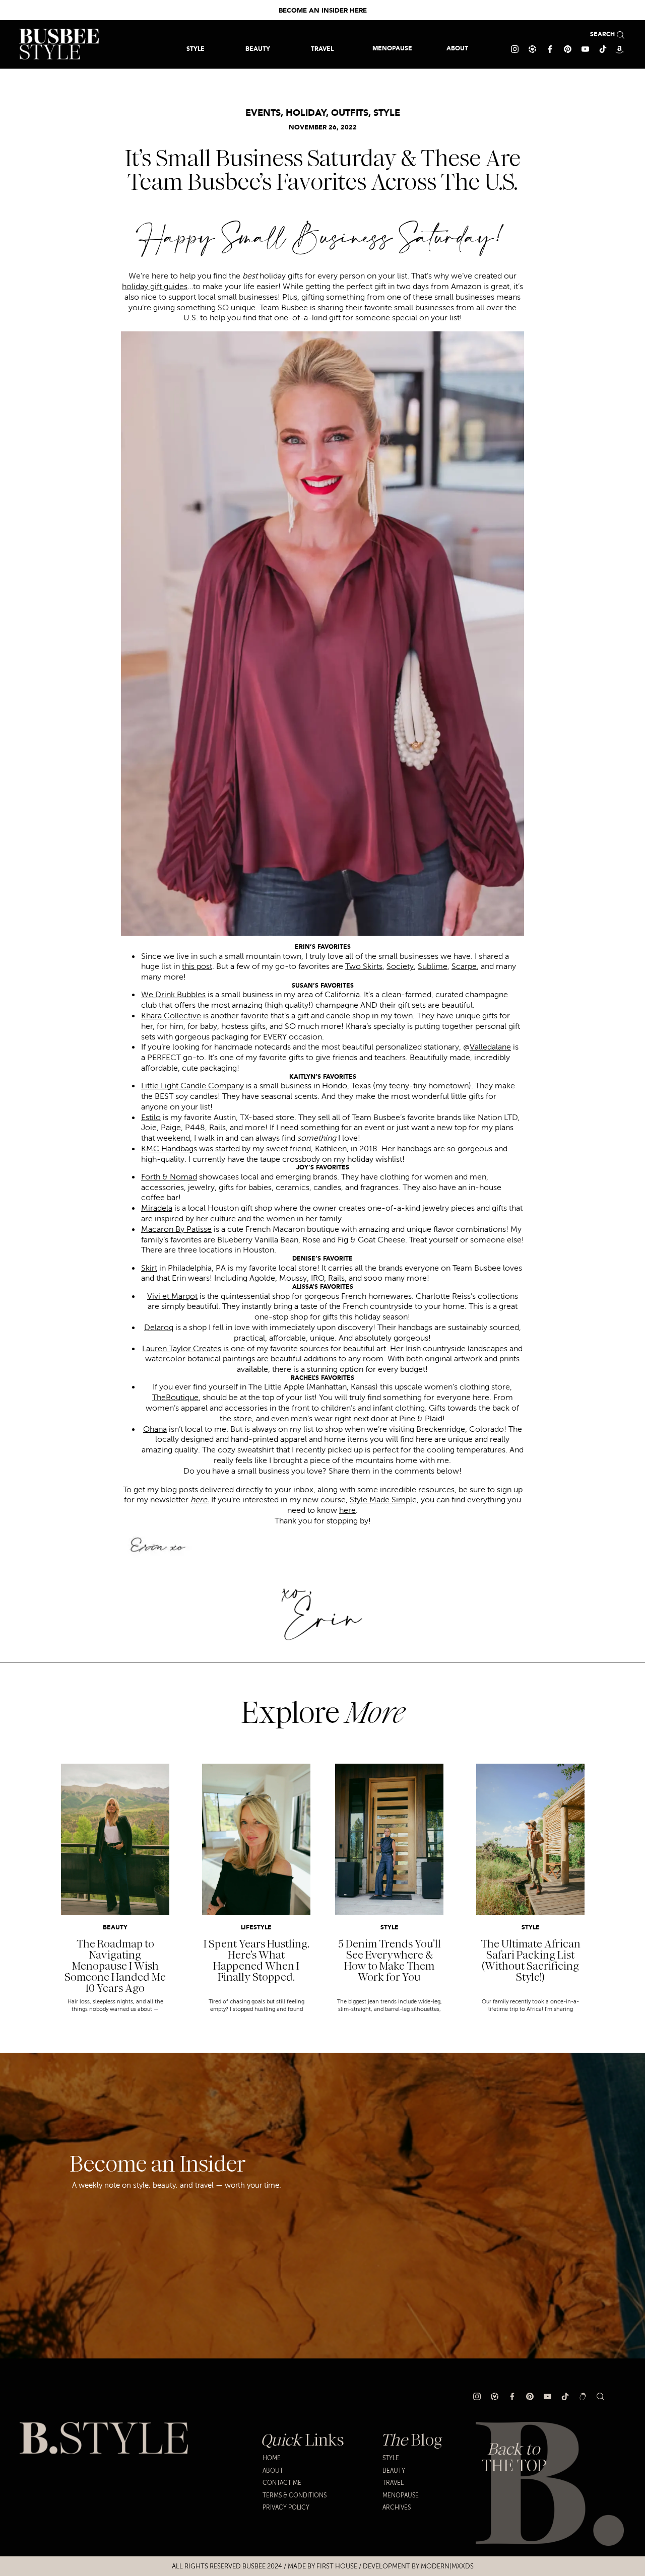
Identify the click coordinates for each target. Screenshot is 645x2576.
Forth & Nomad (169, 1177)
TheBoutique (175, 1398)
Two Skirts (364, 966)
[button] (322, 49)
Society (400, 966)
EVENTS (263, 113)
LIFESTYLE (256, 1928)
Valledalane (490, 1047)
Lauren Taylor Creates (182, 1349)
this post (197, 966)
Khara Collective (171, 1016)
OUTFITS (350, 113)
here (347, 1510)
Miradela (157, 1208)
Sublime (433, 966)
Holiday (306, 113)
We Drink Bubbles (173, 995)
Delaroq (159, 1328)
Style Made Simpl (381, 1500)
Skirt (149, 1268)
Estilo (151, 1118)
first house (337, 2566)
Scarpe (464, 966)
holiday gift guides (155, 287)
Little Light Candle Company (192, 1086)
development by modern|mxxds (418, 2566)
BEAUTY (115, 1928)
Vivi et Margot (172, 1296)
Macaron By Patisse (176, 1229)
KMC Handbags (169, 1149)
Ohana (155, 1429)
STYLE (387, 113)
